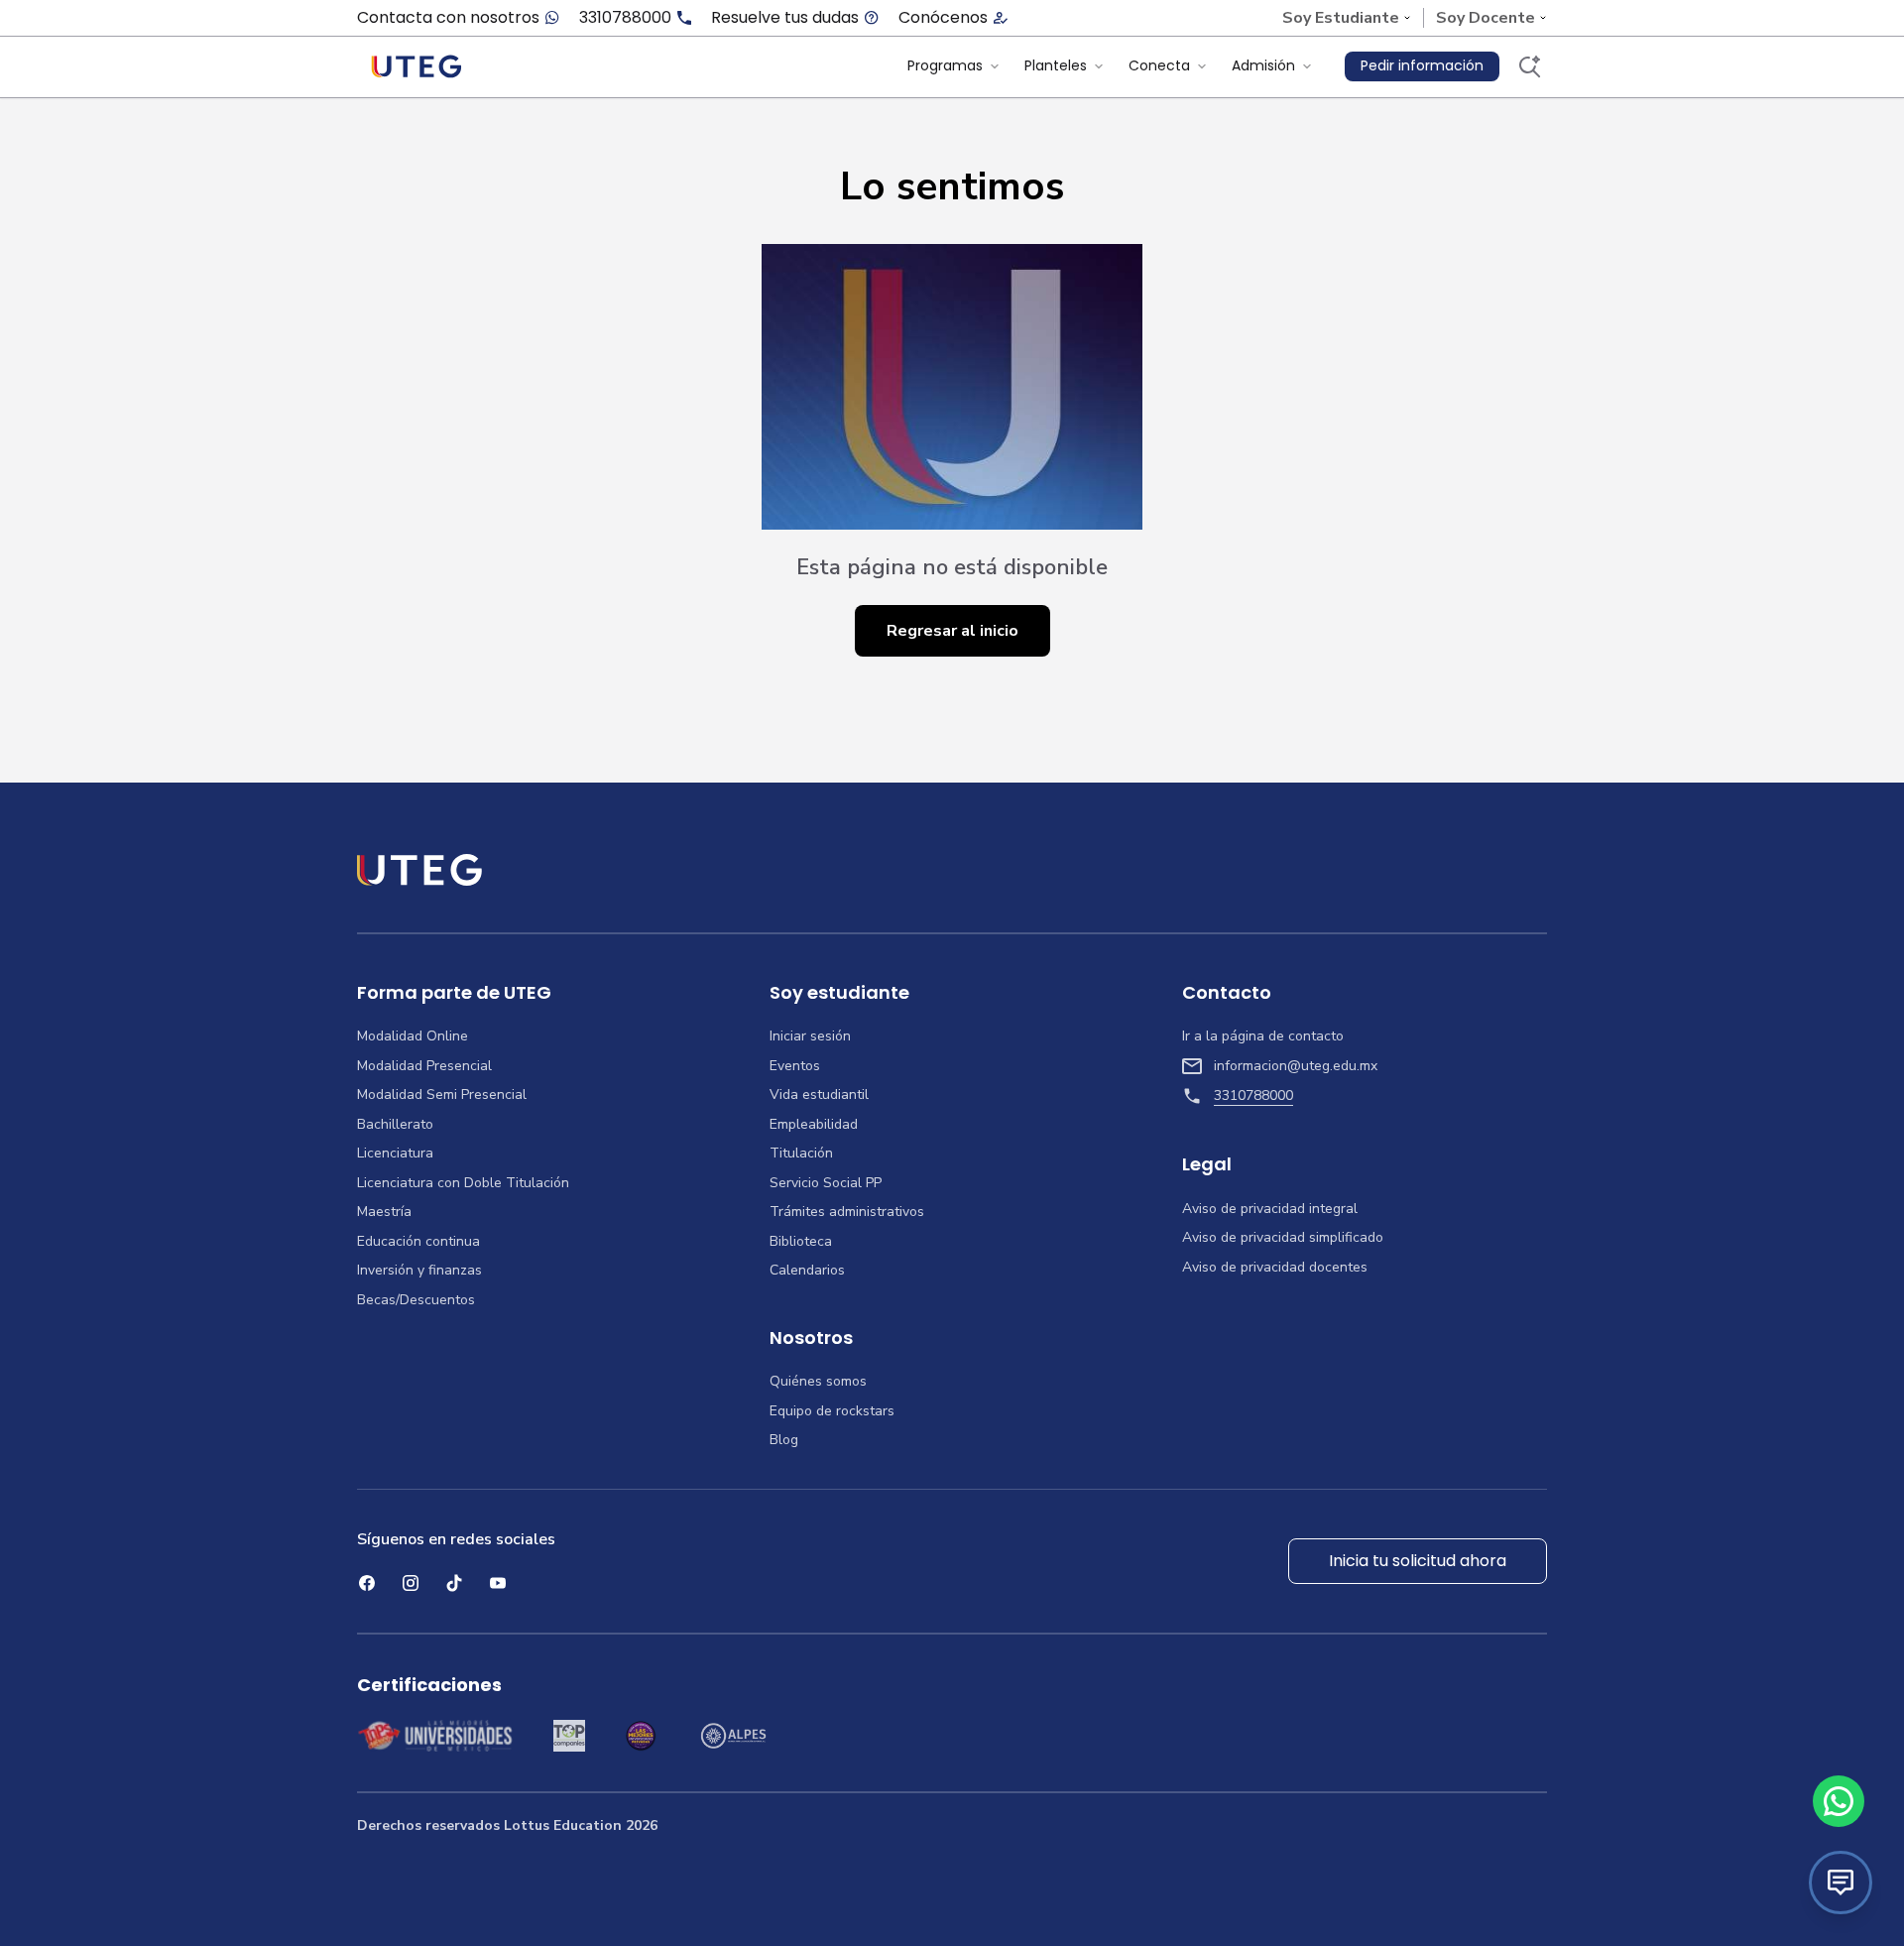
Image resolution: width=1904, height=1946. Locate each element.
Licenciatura (395, 1154)
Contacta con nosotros (448, 18)
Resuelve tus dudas (785, 18)
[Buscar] (1529, 66)
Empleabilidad (814, 1125)
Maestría (384, 1212)
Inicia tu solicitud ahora (1418, 1561)
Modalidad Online (413, 1036)
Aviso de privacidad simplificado (1283, 1238)
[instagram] (411, 1583)
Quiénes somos (818, 1382)
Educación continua (418, 1242)
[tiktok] (454, 1583)
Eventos (795, 1066)
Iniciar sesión (810, 1036)
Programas (945, 65)
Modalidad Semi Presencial (442, 1095)
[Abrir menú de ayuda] (1841, 1883)
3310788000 (625, 18)
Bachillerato (395, 1125)
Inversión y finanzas (419, 1271)
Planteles (1056, 65)
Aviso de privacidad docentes (1275, 1268)
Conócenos (943, 18)
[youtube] (498, 1583)
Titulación (801, 1154)
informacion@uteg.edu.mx (1296, 1066)
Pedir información (1422, 65)
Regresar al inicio (952, 631)
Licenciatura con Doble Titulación (463, 1183)
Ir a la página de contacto (1263, 1036)
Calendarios (807, 1271)
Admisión (1263, 65)
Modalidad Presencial (424, 1066)
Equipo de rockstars (832, 1411)
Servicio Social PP (826, 1183)
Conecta (1159, 65)
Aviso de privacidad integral (1270, 1209)
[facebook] (367, 1583)
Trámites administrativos (847, 1212)
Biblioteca (801, 1242)
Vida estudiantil (819, 1095)
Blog (784, 1440)
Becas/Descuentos (416, 1300)
